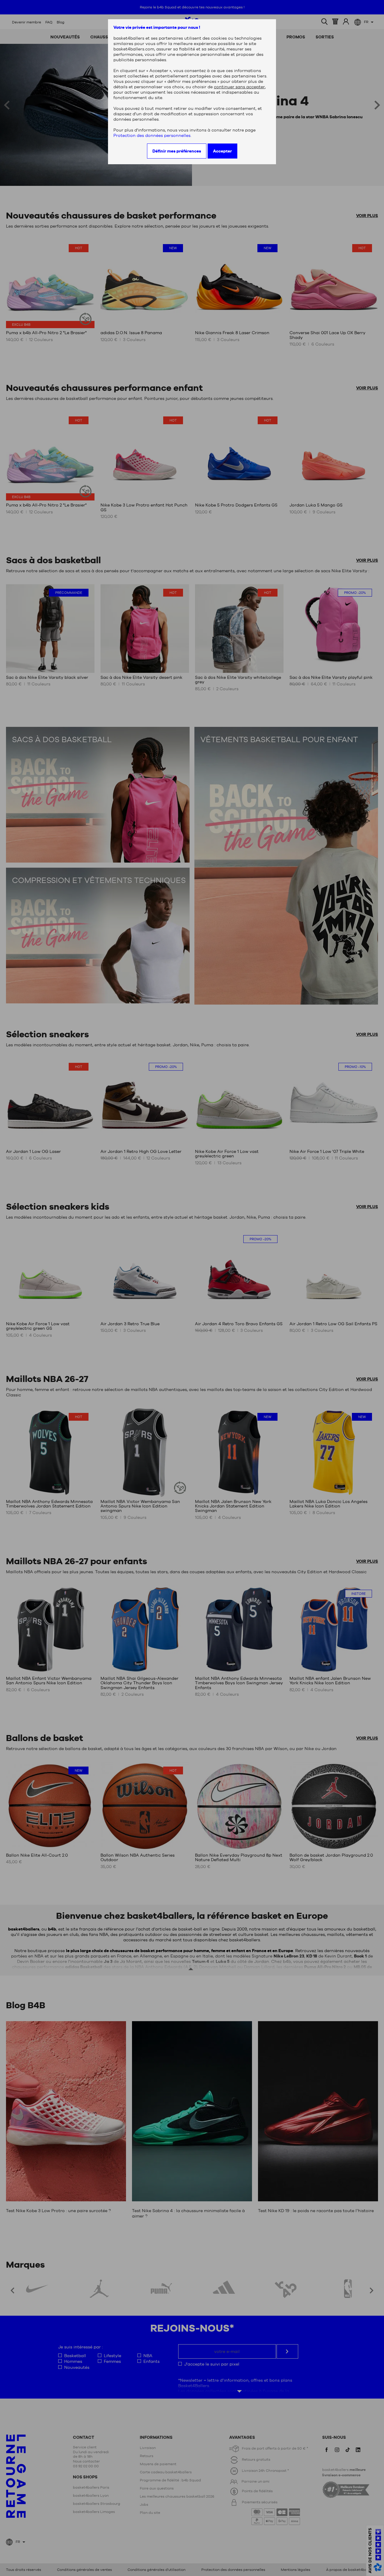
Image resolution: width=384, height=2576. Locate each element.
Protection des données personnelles (152, 135)
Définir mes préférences (177, 151)
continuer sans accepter (239, 87)
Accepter (222, 151)
